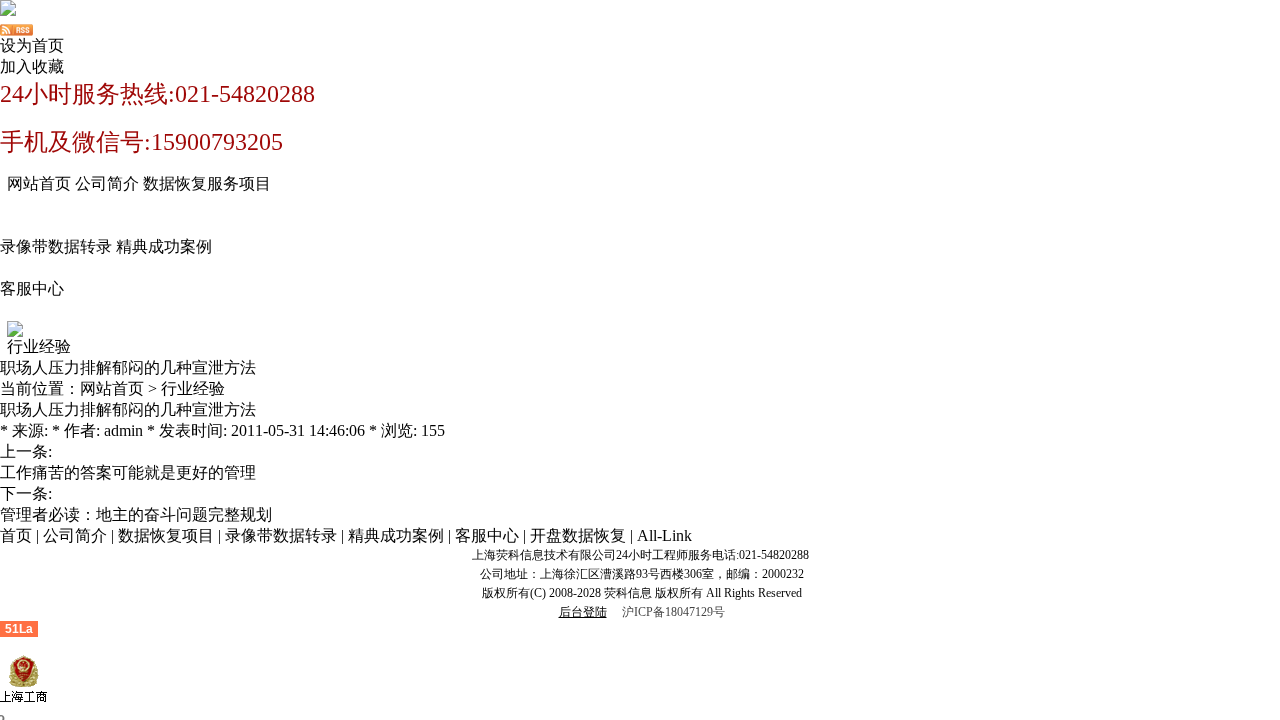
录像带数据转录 (56, 246)
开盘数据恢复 (578, 535)
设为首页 (32, 45)
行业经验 (193, 388)
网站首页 (39, 183)
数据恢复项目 (166, 535)
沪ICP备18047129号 (673, 612)
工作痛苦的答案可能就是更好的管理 (128, 472)
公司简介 (107, 183)
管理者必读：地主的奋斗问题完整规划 (136, 514)
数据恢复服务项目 (207, 183)
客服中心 (32, 288)
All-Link (664, 535)
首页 (16, 535)
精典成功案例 (164, 246)
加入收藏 (32, 66)
